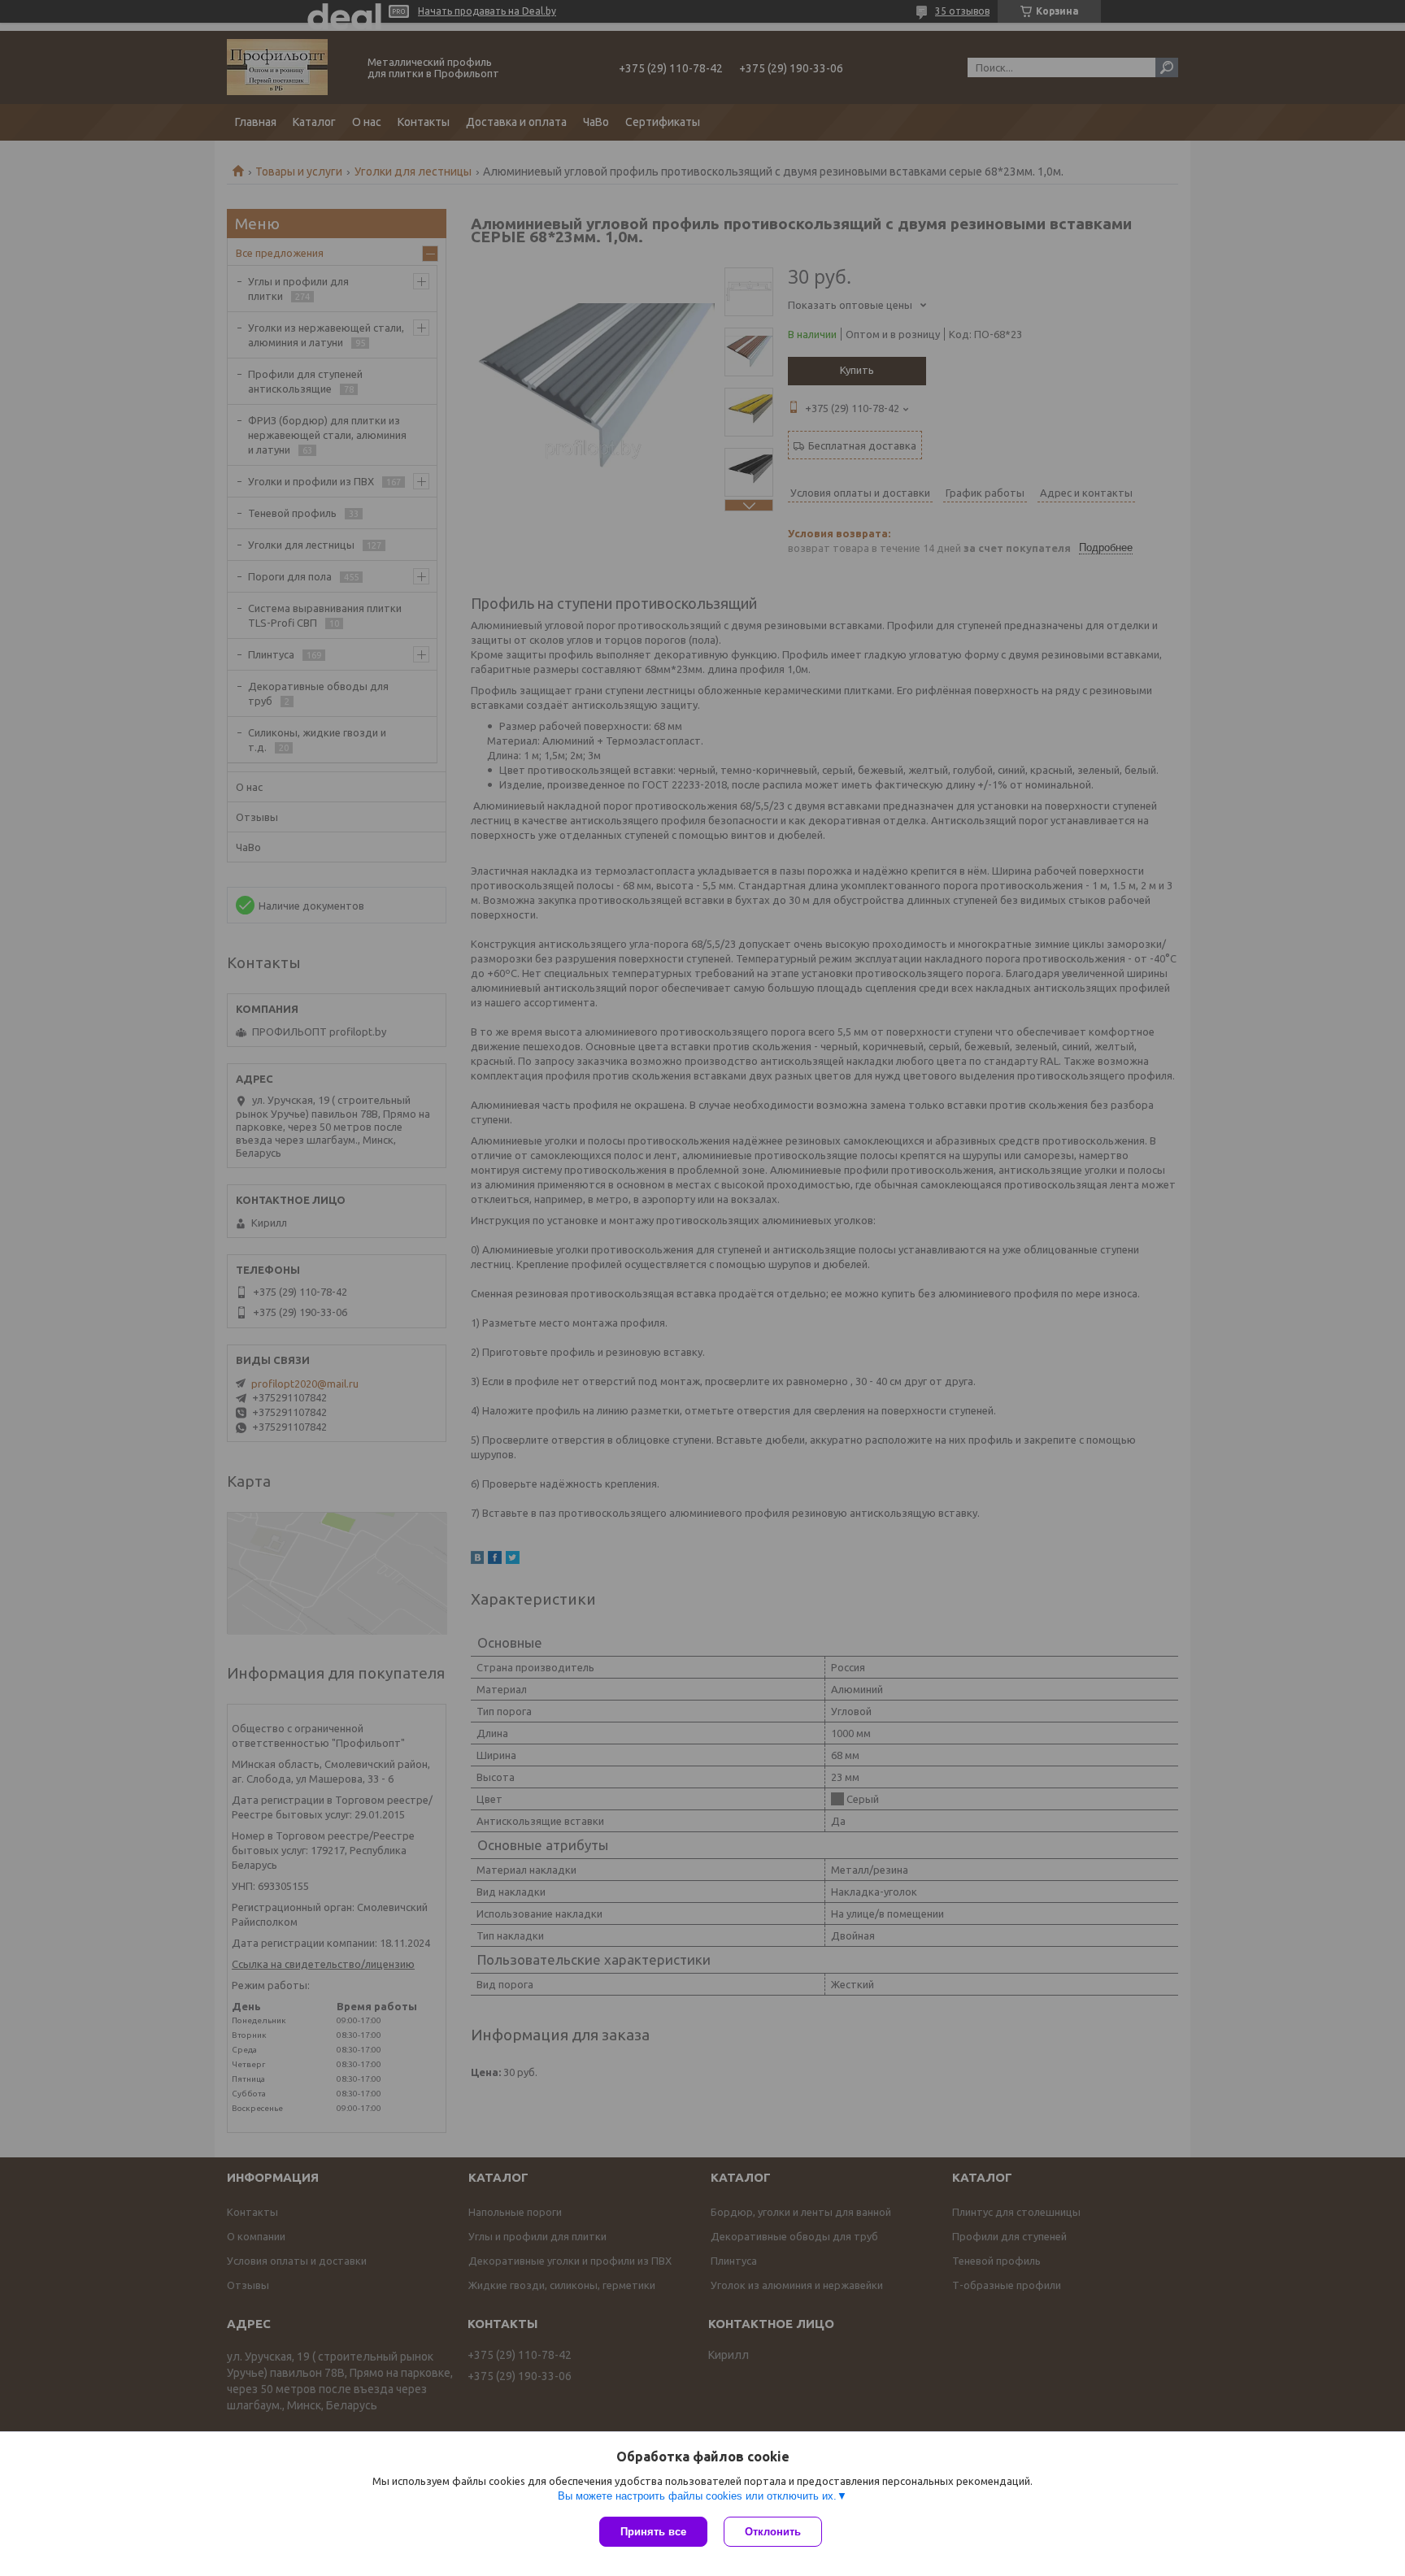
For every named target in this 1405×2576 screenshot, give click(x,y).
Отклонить (773, 2532)
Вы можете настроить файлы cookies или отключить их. (697, 2496)
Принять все (653, 2532)
